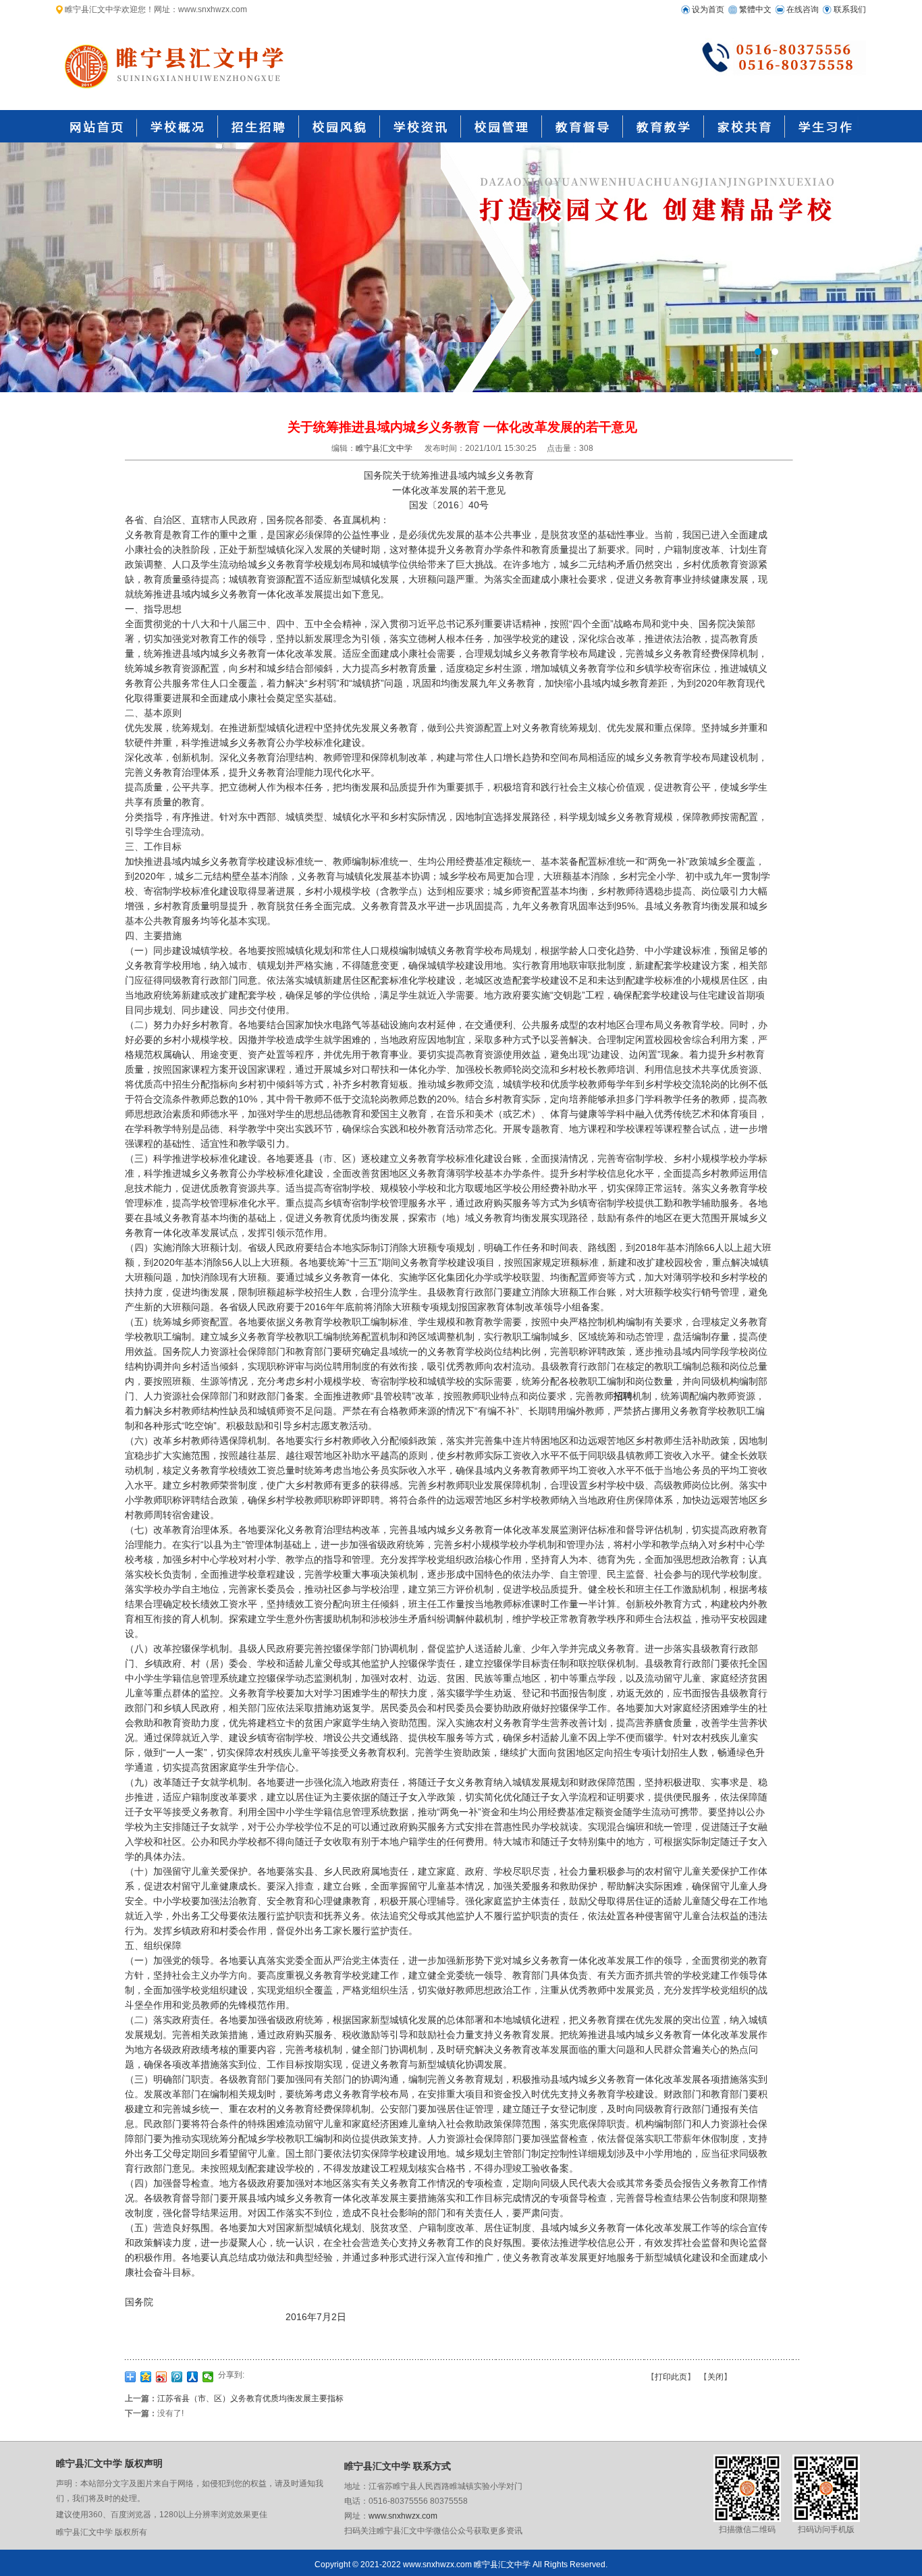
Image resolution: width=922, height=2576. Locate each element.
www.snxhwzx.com (403, 2516)
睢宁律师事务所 (461, 267)
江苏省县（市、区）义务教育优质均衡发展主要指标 (250, 2398)
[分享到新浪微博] (162, 2377)
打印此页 (671, 2377)
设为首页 (708, 9)
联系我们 (850, 9)
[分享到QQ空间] (146, 2377)
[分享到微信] (208, 2377)
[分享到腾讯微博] (177, 2377)
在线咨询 (803, 9)
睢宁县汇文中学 (384, 448)
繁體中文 (755, 9)
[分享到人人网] (193, 2377)
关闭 (715, 2377)
